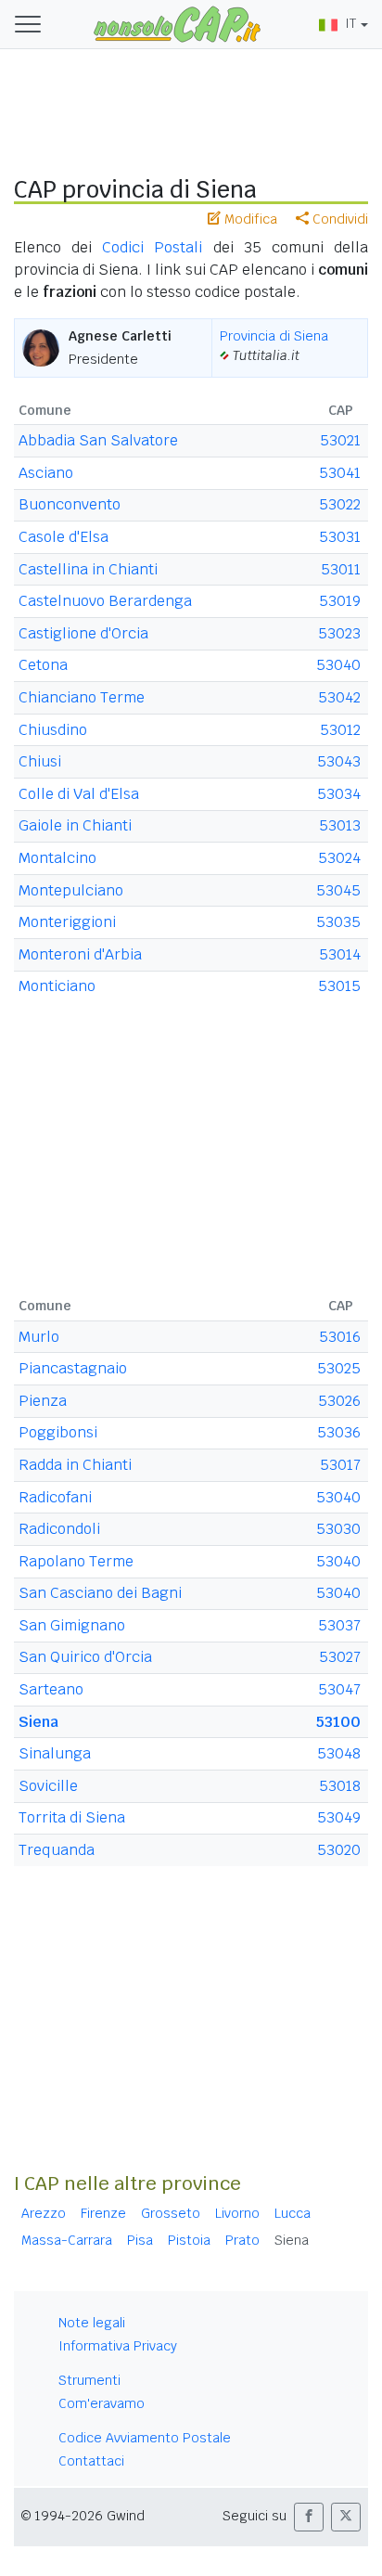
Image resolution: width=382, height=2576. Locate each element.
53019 (340, 601)
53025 (339, 1368)
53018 (340, 1786)
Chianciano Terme (82, 697)
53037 (339, 1625)
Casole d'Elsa (64, 537)
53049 (339, 1817)
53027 (340, 1657)
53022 (340, 504)
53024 (339, 858)
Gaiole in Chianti (75, 825)
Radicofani (55, 1497)
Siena (38, 1722)
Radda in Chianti (75, 1465)
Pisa (140, 2240)
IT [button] (350, 23)
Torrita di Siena (72, 1817)
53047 (339, 1689)
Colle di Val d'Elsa (79, 794)
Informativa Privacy (118, 2346)
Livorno (237, 2213)
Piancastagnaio (73, 1368)
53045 (338, 890)
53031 (340, 537)
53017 (340, 1465)
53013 (340, 825)
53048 (339, 1753)
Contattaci (91, 2461)
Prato (242, 2240)
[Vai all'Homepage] (177, 23)
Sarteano (51, 1689)
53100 (338, 1722)
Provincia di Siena (274, 336)
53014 (340, 954)
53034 (339, 794)
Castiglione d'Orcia (83, 633)
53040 (338, 665)
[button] (309, 2517)
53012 (340, 730)
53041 (340, 473)
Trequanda (57, 1850)
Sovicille (48, 1786)
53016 (340, 1337)
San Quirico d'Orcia (85, 1657)
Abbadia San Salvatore (98, 440)
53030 (338, 1529)
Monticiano (57, 986)
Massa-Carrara (67, 2240)
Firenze (103, 2213)
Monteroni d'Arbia (80, 954)
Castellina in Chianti (88, 569)
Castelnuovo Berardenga (105, 601)
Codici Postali (152, 247)
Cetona (43, 665)
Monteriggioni (67, 922)
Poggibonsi (58, 1432)
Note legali (92, 2323)
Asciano (46, 473)
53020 (339, 1850)
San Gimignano (72, 1625)
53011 (341, 569)
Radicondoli (59, 1529)
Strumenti (89, 2380)
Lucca (293, 2213)
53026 (339, 1401)
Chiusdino (53, 730)
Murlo (39, 1337)
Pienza (43, 1401)
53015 (339, 986)
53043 (339, 761)
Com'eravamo (102, 2403)
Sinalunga (55, 1753)
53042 (339, 697)
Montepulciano (71, 890)
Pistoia (189, 2240)
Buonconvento (70, 504)
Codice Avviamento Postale (145, 2438)
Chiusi (40, 761)
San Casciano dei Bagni (100, 1593)
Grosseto (171, 2213)
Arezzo (44, 2213)
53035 (338, 922)
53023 (339, 633)
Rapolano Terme (76, 1561)
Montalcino (57, 858)
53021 (340, 440)
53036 (339, 1432)
